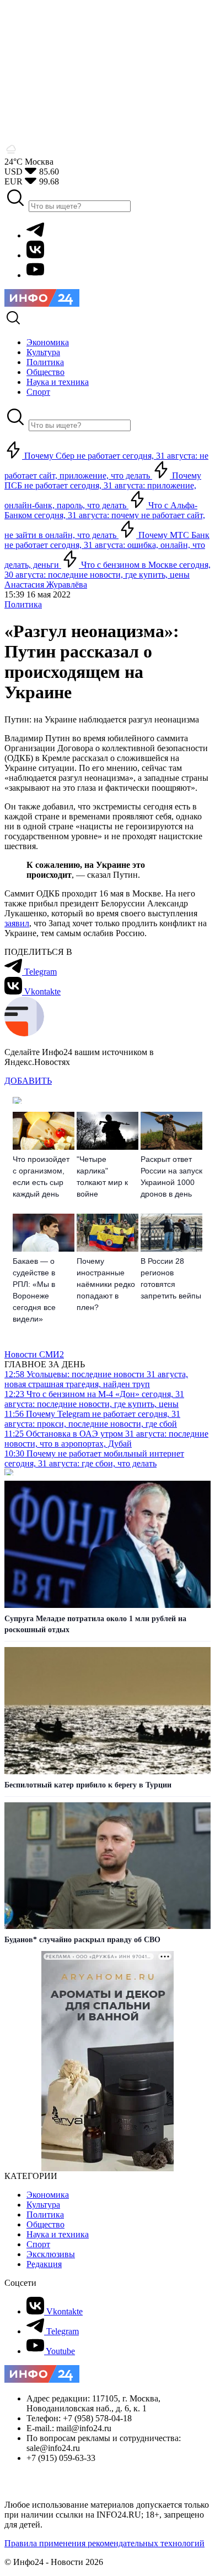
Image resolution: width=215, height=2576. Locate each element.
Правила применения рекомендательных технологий (104, 2543)
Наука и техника (58, 2234)
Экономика (48, 2195)
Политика (23, 604)
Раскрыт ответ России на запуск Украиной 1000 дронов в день (171, 1176)
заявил (17, 923)
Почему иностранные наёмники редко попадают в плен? (106, 1284)
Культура (43, 2205)
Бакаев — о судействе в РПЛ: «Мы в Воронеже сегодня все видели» (34, 1290)
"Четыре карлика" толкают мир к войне (102, 1176)
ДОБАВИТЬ (28, 1081)
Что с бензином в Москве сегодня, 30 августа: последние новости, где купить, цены (108, 570)
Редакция (44, 2264)
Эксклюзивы (51, 2254)
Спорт (38, 2244)
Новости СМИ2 (34, 1354)
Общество (45, 2224)
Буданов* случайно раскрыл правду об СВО (82, 1940)
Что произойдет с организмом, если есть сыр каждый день (41, 1176)
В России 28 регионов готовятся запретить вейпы (171, 1278)
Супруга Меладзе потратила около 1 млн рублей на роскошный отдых (95, 1624)
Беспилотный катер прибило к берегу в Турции (88, 1785)
